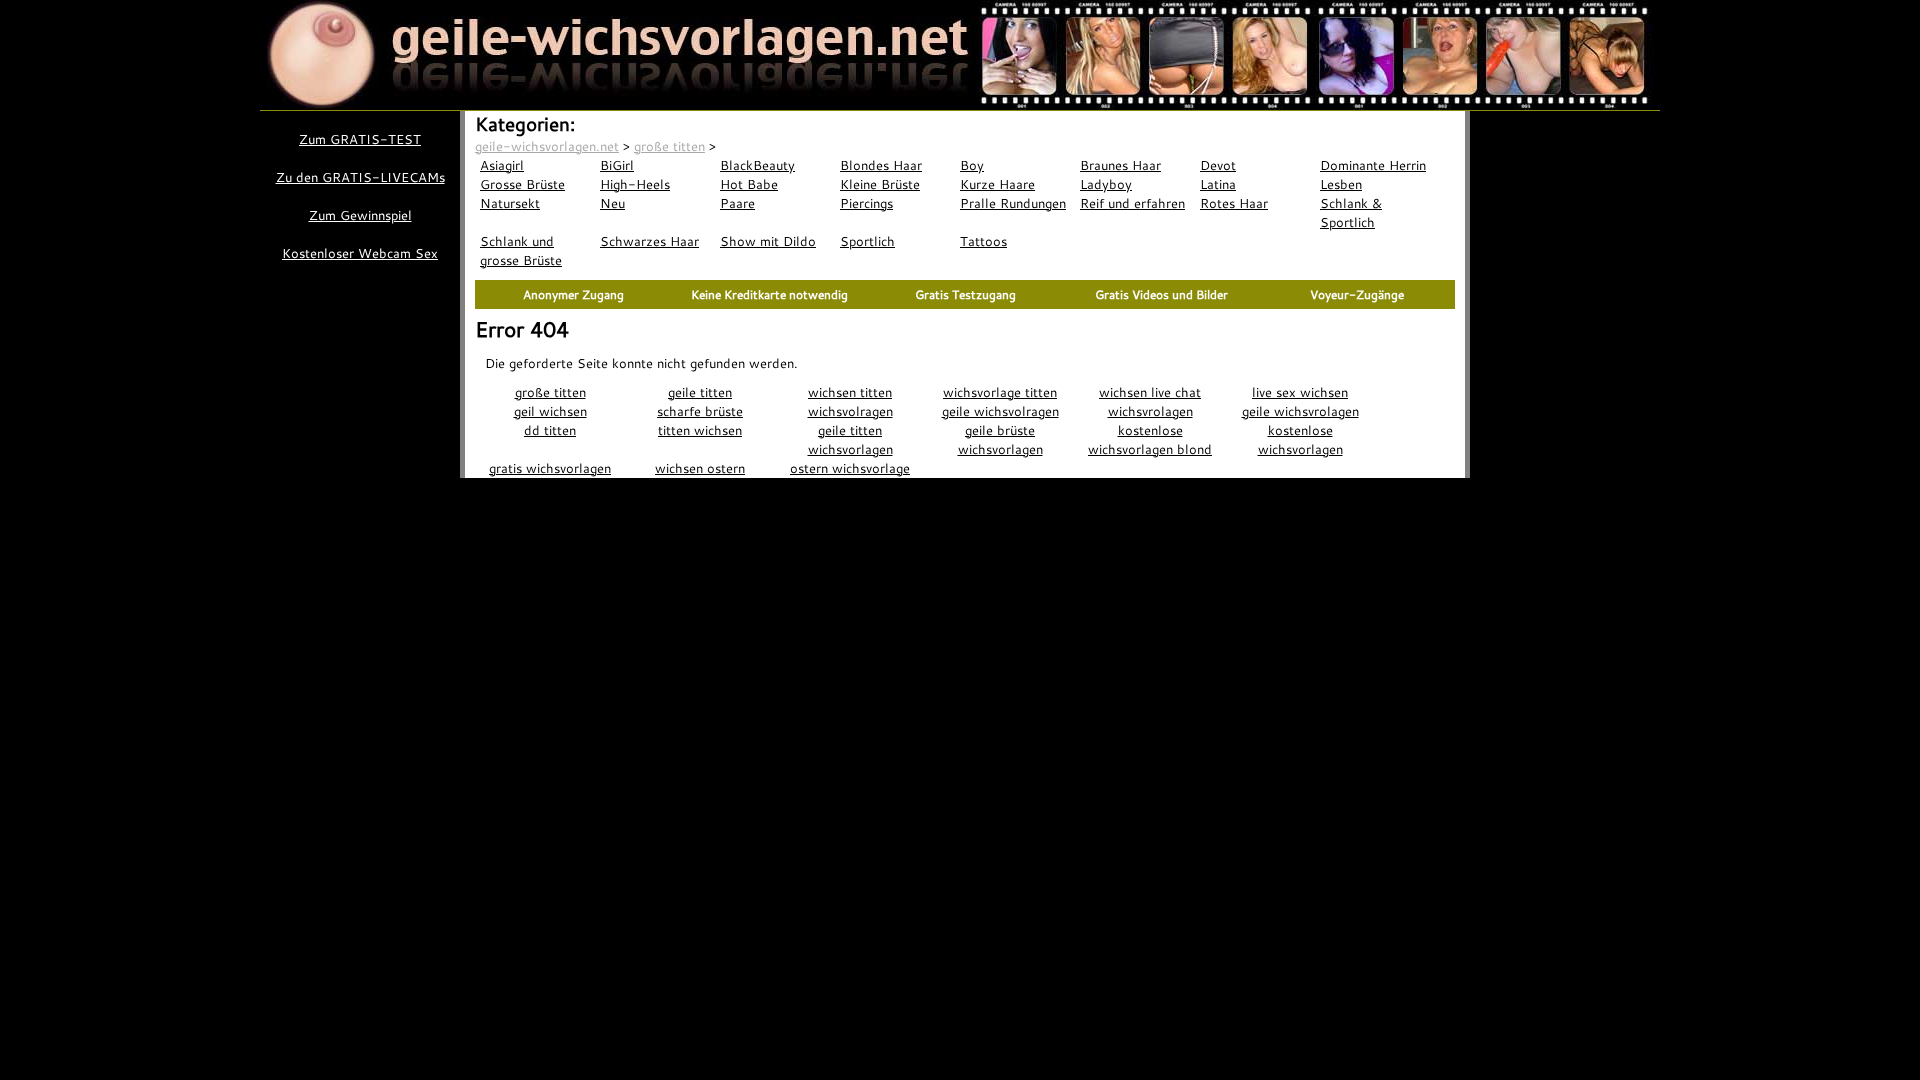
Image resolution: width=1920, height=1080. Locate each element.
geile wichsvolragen (1000, 411)
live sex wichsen (1300, 392)
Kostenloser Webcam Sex (360, 253)
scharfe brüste (700, 411)
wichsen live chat (1150, 392)
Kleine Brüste (880, 184)
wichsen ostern (700, 468)
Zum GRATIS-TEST (360, 139)
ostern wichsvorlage (850, 468)
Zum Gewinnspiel (360, 215)
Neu (612, 203)
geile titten (700, 392)
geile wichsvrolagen (1300, 411)
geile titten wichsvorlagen (850, 439)
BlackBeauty (757, 165)
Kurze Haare (997, 184)
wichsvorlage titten (1000, 392)
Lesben (1341, 184)
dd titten (550, 430)
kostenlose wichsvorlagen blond (1150, 439)
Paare (737, 203)
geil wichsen (550, 411)
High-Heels (635, 184)
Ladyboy (1106, 184)
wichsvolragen (850, 411)
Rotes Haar (1234, 203)
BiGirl (617, 165)
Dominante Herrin (1373, 165)
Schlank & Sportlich (1351, 212)
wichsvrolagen (1150, 411)
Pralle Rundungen (1013, 203)
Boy (972, 165)
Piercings (866, 203)
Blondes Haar (881, 165)
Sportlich (867, 241)
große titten (550, 392)
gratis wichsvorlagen (550, 468)
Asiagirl (502, 165)
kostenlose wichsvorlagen (1300, 439)
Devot (1218, 165)
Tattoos (983, 241)
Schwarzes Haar (649, 241)
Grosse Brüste (522, 184)
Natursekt (510, 203)
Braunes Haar (1120, 165)
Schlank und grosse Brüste (521, 250)
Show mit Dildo (768, 241)
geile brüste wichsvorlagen (1000, 439)
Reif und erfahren (1132, 203)
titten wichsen (700, 430)
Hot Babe (749, 184)
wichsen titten (850, 392)
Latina (1218, 184)
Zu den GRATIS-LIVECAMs (360, 177)
